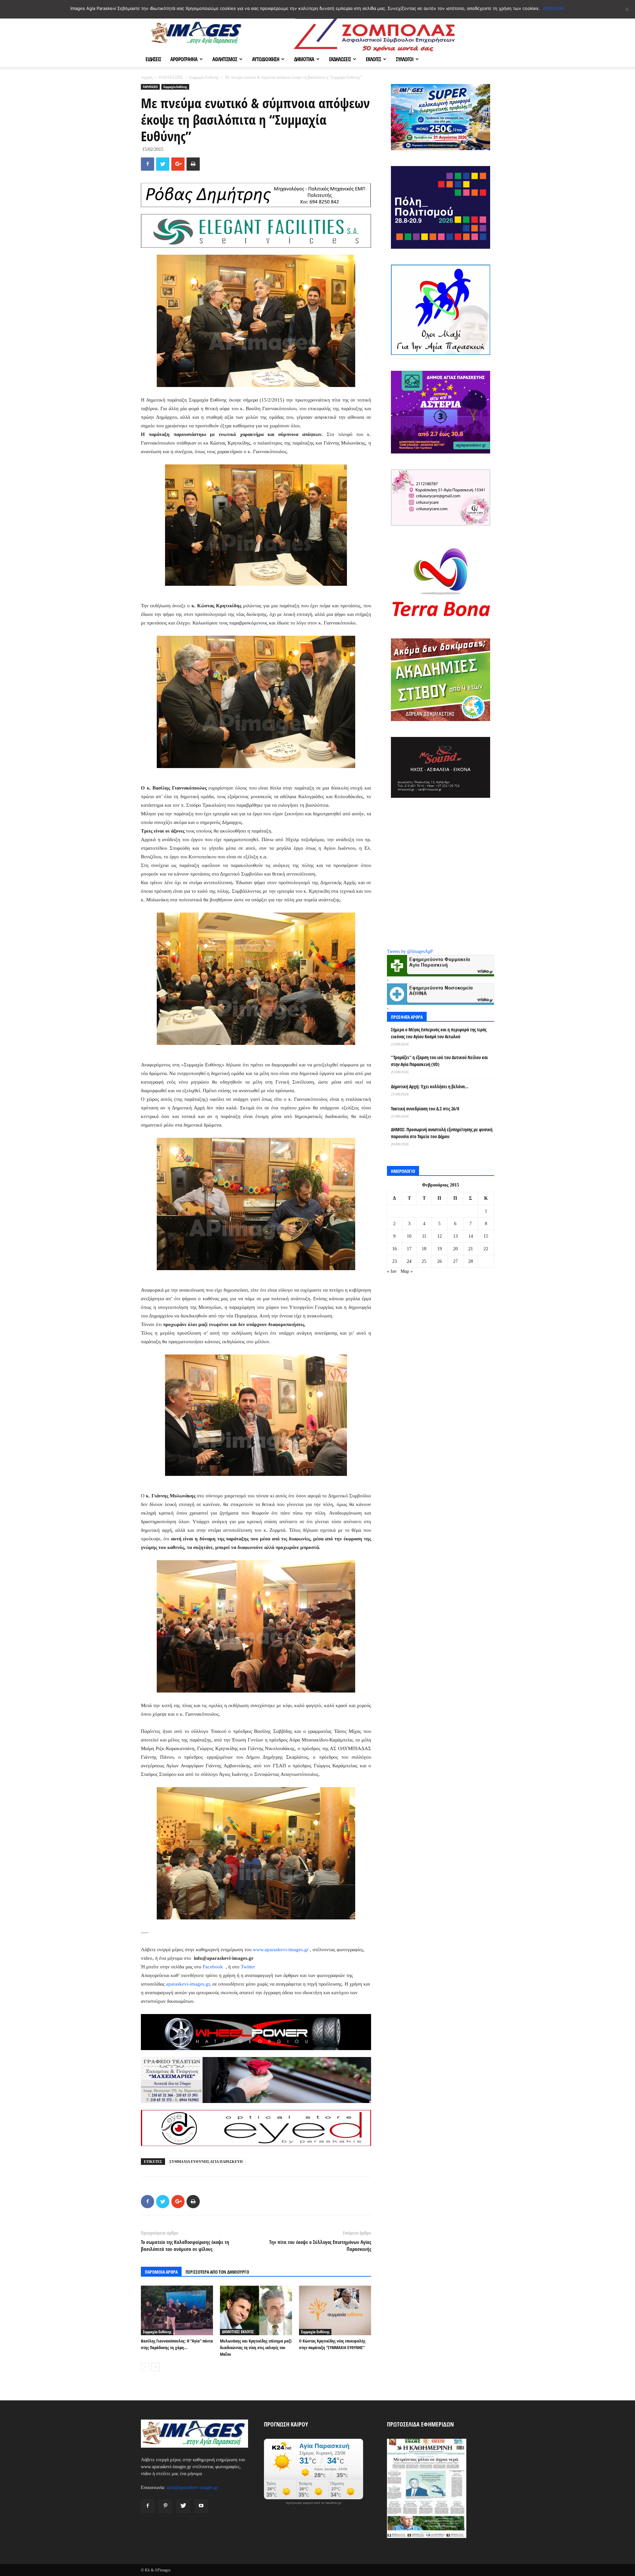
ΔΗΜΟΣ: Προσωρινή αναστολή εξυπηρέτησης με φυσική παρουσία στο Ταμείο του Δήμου (442, 1133)
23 (395, 1261)
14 (471, 1236)
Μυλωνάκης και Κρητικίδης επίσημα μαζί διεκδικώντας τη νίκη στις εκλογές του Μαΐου (256, 2347)
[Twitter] (183, 2506)
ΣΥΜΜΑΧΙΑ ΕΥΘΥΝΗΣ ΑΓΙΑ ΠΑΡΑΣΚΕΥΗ (206, 2162)
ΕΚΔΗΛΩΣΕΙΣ (340, 59)
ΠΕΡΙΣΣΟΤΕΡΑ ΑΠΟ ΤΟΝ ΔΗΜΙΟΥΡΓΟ (217, 2272)
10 (409, 1236)
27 (455, 1261)
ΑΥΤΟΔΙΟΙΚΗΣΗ (266, 59)
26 (440, 1261)
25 (424, 1261)
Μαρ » (407, 1271)
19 (440, 1249)
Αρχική (147, 77)
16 (395, 1249)
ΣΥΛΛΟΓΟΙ (405, 59)
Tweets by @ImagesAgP (410, 951)
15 (486, 1236)
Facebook (213, 1967)
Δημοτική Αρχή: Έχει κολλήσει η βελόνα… (430, 1086)
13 (455, 1236)
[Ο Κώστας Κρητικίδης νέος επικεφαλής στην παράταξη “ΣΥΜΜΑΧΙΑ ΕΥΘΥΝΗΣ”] (335, 2310)
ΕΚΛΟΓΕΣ (373, 59)
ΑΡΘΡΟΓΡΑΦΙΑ (184, 59)
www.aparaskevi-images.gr (281, 1950)
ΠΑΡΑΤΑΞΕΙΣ (171, 77)
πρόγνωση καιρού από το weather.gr (314, 2503)
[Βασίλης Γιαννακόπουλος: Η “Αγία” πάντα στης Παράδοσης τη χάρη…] (177, 2310)
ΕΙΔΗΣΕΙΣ (153, 59)
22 (486, 1249)
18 (424, 1249)
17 (409, 1249)
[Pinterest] (165, 2506)
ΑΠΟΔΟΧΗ (554, 8)
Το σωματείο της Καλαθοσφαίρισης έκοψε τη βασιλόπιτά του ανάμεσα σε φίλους (185, 2245)
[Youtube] (201, 2506)
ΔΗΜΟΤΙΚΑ (304, 59)
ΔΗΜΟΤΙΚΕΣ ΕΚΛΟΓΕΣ (238, 2332)
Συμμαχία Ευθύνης (204, 77)
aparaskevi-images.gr (188, 1984)
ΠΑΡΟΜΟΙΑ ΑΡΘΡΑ (161, 2272)
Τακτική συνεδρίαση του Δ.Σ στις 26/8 (425, 1109)
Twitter (248, 1967)
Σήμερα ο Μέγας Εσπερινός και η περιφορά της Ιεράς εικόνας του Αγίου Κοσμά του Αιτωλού (439, 1033)
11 (424, 1236)
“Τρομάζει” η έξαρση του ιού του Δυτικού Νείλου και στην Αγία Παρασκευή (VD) (439, 1061)
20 (455, 1249)
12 (440, 1236)
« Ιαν (392, 1271)
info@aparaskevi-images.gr (192, 2488)
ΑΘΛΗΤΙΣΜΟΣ (225, 59)
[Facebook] (148, 2506)
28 (471, 1261)
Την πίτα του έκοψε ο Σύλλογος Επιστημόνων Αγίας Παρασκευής (320, 2245)
